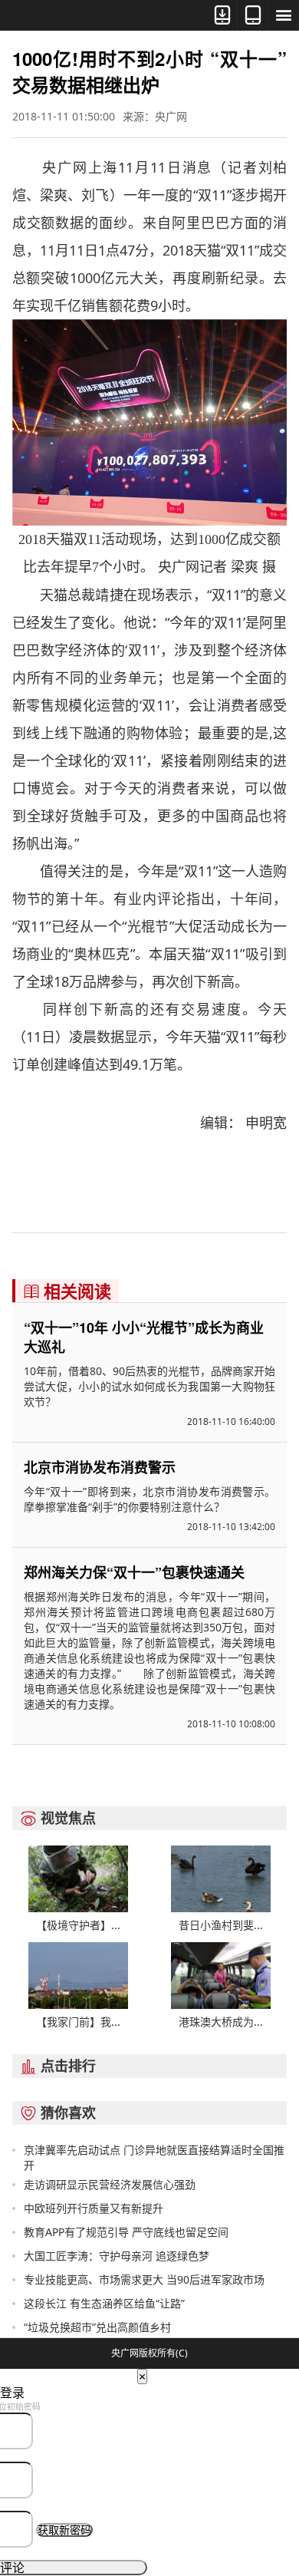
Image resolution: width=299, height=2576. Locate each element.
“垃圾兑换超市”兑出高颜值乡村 (97, 2327)
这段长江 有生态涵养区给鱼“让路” (104, 2303)
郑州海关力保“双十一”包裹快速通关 (134, 1572)
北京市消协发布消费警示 (100, 1467)
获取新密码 (64, 2530)
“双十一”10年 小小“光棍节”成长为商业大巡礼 (144, 1337)
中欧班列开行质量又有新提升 (94, 2208)
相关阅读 (67, 1291)
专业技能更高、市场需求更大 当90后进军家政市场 (144, 2279)
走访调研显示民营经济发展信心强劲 (110, 2184)
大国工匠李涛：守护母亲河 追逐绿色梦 (117, 2256)
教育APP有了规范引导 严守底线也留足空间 (126, 2232)
